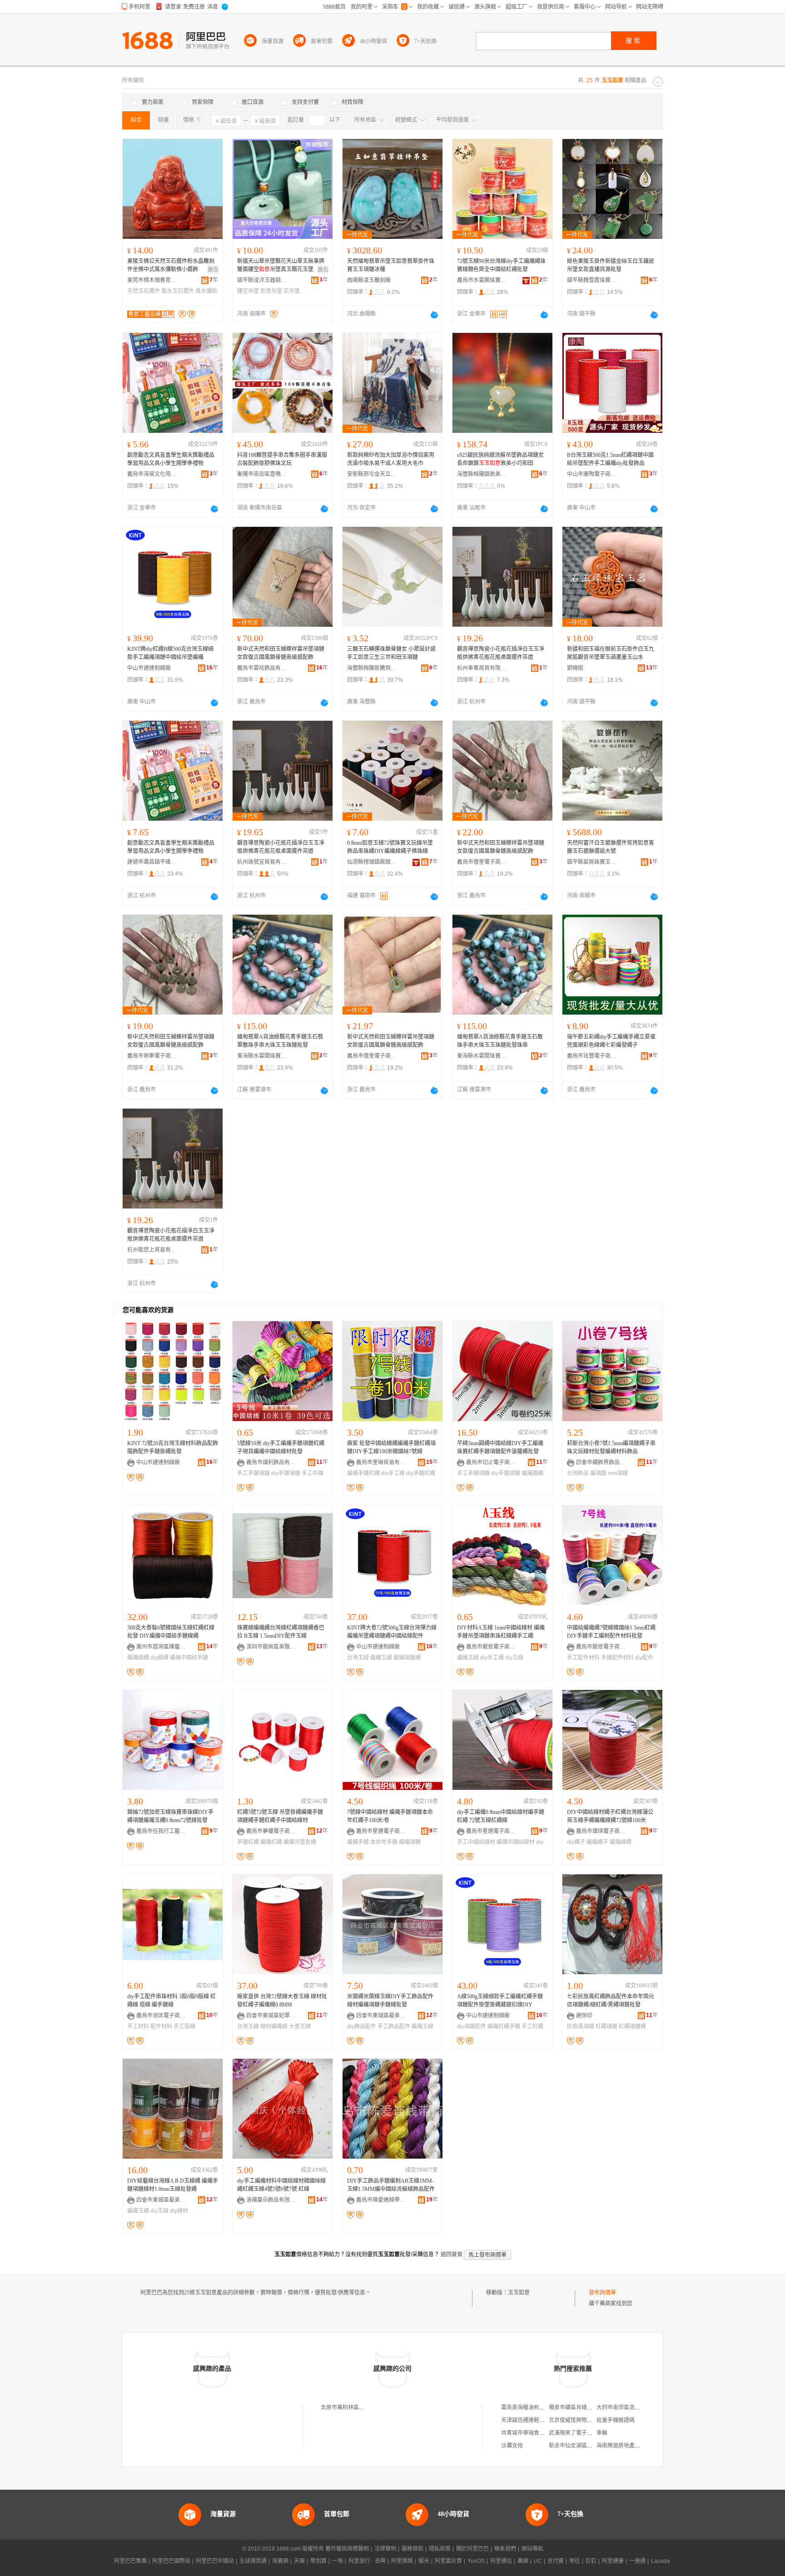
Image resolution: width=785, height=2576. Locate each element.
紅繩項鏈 (606, 2026)
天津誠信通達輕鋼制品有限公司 (539, 2420)
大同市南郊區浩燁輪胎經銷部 (632, 2408)
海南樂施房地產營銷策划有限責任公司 (643, 2446)
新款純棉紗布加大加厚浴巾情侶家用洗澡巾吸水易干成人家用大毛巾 (391, 459)
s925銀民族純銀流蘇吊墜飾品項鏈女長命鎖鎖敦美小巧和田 (500, 459)
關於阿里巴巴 (472, 2549)
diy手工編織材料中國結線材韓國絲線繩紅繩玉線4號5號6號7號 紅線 (281, 2185)
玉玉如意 (519, 2293)
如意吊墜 (271, 291)
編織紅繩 (271, 1842)
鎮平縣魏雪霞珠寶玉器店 (592, 280)
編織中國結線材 (516, 1842)
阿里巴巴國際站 (171, 2561)
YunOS (476, 2561)
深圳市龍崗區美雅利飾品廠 (271, 1647)
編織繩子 (597, 1842)
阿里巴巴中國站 (215, 2561)
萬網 (523, 2561)
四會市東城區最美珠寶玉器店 (381, 2016)
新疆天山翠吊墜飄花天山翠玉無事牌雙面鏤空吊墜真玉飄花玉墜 (281, 265)
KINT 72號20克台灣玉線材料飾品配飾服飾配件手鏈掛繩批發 (173, 1447)
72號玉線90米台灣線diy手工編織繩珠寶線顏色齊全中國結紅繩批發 (501, 265)
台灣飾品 (578, 1473)
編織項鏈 (410, 1842)
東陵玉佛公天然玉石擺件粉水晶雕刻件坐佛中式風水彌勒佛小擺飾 (171, 265)
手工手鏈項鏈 (253, 1473)
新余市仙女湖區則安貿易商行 (584, 2446)
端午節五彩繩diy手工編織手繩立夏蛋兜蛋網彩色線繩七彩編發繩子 (611, 1041)
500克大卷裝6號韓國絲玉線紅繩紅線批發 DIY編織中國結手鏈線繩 (171, 1632)
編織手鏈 (358, 1842)
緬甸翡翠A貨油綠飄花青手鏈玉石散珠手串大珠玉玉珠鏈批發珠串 (500, 1041)
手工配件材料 (583, 1658)
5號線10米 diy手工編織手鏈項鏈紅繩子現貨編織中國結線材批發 (281, 1447)
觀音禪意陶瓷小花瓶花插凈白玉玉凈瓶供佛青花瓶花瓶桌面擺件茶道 (501, 653)
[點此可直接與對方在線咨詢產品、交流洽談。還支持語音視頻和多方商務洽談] (434, 315)
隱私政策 (440, 2549)
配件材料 (161, 2026)
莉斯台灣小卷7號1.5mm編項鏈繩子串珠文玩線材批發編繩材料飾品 (611, 1447)
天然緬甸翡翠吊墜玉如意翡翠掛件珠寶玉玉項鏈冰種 (391, 265)
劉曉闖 (575, 668)
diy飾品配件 (362, 2026)
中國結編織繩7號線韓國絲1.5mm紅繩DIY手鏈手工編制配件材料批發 (611, 1632)
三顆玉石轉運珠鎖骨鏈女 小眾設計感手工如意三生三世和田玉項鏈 (391, 653)
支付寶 (556, 2561)
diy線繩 (159, 1658)
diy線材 (179, 2211)
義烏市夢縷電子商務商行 (271, 1831)
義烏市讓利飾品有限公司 (271, 1462)
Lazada (660, 2561)
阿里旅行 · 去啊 (367, 2561)
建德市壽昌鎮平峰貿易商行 (152, 862)
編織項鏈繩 (407, 1658)
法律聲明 (385, 2549)
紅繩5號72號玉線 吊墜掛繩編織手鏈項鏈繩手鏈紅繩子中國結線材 (280, 1816)
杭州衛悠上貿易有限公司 (152, 1250)
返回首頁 (452, 2254)
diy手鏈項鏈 (286, 1473)
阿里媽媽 (402, 2561)
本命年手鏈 (384, 1842)
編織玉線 (381, 1658)
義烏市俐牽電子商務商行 (152, 1056)
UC (538, 2561)
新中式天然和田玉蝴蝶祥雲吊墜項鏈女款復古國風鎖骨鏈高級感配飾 (281, 653)
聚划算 (318, 2561)
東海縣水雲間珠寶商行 (262, 1056)
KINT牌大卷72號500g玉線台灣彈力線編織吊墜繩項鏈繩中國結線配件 (392, 1632)
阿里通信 (501, 2561)
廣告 (213, 270)
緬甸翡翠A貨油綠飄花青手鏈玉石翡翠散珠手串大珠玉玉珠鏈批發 (280, 1041)
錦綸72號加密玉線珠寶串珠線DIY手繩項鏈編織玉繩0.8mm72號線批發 (170, 1816)
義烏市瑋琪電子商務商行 (601, 1831)
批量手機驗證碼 (616, 2420)
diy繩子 (576, 1842)
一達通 (637, 2561)
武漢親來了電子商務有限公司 (584, 2433)
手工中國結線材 (476, 1842)
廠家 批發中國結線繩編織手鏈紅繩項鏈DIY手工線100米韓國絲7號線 (391, 1447)
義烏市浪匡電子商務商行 (161, 2016)
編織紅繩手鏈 (504, 2026)
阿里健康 (613, 2561)
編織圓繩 (532, 1473)
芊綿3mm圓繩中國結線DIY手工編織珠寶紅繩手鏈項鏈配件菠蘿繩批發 (500, 1447)
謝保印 (584, 2016)
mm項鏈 (618, 1473)
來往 (575, 2561)
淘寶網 (280, 2561)
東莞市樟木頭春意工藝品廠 (152, 280)
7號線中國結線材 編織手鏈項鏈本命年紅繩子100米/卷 (390, 1816)
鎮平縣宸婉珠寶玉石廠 (592, 862)
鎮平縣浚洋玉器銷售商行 (262, 280)
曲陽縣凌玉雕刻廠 (369, 280)
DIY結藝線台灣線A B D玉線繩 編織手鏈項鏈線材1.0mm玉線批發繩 (173, 2185)
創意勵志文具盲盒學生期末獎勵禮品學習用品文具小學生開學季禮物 (171, 459)
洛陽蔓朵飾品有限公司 (271, 2200)
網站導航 (532, 2549)
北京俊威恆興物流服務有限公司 (587, 2420)
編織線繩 (138, 1658)
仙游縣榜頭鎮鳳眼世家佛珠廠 (372, 862)
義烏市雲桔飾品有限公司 (262, 668)
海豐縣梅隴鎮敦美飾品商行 (482, 474)
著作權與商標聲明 (347, 2549)
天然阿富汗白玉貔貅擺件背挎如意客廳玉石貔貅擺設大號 (611, 847)
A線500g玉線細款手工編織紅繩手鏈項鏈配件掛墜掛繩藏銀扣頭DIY (500, 2001)
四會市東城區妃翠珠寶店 (271, 2016)
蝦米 (424, 2561)
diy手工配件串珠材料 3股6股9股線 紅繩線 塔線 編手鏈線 (171, 2001)
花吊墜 (292, 291)
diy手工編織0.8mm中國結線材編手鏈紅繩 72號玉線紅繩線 (501, 1816)
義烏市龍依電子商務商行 (491, 1647)
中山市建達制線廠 (149, 668)
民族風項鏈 (581, 2026)
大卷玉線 (300, 2026)
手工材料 (138, 2026)
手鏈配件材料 (617, 1658)
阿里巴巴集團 (130, 2561)
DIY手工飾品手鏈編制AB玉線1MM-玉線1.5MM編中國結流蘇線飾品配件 (391, 2185)
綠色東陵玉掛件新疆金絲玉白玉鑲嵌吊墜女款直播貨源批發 (611, 265)
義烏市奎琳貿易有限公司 (381, 1462)
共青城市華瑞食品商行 (528, 2433)
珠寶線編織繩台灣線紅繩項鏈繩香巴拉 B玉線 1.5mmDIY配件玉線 (281, 1632)
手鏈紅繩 (248, 1842)
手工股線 (184, 2026)
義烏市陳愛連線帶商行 (381, 2200)
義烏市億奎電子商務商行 (482, 862)
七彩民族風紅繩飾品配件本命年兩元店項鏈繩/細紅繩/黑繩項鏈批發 (611, 2001)
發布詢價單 (602, 2293)
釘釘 (591, 2561)
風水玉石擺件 (178, 291)
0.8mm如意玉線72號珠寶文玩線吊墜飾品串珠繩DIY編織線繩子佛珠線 (390, 847)
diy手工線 (393, 1473)
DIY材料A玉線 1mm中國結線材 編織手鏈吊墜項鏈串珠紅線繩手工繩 (501, 1632)
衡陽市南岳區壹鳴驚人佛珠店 (262, 474)
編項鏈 (598, 1473)
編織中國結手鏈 (189, 1658)
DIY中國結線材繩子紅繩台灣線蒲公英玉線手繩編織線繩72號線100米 (610, 1816)
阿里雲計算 (448, 2561)
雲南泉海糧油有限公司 (528, 2408)
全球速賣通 (253, 2561)
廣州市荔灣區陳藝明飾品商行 (161, 1647)
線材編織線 (274, 2026)
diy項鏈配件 (472, 2026)
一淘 (338, 2561)
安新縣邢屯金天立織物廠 (372, 474)
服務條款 (412, 2549)
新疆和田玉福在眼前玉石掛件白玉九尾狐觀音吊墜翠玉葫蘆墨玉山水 (611, 653)
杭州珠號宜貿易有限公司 (262, 862)
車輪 (602, 2433)
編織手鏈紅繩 (363, 1473)
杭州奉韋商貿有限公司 (482, 668)
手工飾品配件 (394, 2026)
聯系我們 (505, 2549)
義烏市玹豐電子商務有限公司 (592, 1056)
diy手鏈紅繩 (421, 1473)
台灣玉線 (358, 1658)
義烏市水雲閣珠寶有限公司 (482, 280)
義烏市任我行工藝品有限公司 (161, 1831)
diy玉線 (514, 1658)
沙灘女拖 (512, 2446)
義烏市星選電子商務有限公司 (381, 1831)
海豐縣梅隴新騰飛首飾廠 (372, 668)
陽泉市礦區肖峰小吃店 (576, 2408)
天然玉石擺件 (144, 291)
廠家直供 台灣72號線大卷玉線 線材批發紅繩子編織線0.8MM (282, 2001)
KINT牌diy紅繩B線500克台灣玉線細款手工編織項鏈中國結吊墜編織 (170, 653)
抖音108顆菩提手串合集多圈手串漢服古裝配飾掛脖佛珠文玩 (282, 459)
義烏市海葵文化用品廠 (152, 474)
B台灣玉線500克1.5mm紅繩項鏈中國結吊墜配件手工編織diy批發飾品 (610, 459)
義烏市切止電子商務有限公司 (491, 1462)
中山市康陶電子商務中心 (592, 474)
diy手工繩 (492, 1658)
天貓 (299, 2561)
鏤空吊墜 (248, 291)
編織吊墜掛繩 (300, 1842)
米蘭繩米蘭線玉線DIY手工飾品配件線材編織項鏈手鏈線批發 (390, 2001)
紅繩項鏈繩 (632, 2026)
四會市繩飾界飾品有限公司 (601, 1462)
